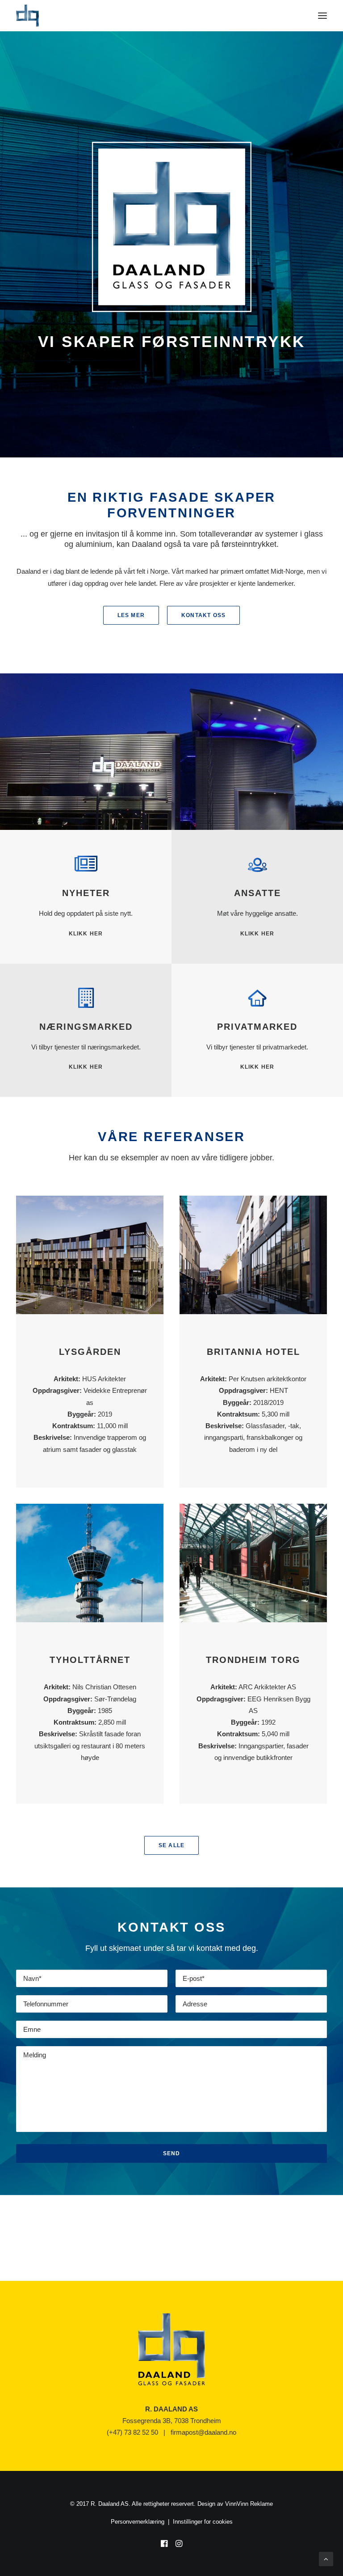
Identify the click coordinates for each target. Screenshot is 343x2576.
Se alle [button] (171, 1845)
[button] (322, 16)
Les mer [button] (131, 615)
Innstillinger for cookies (203, 2522)
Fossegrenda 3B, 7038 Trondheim (172, 2421)
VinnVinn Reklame (249, 2504)
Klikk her (257, 934)
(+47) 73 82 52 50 (132, 2432)
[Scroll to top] (326, 2558)
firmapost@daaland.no (203, 2432)
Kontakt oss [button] (203, 615)
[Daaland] (27, 16)
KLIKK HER (86, 934)
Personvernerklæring (138, 2522)
